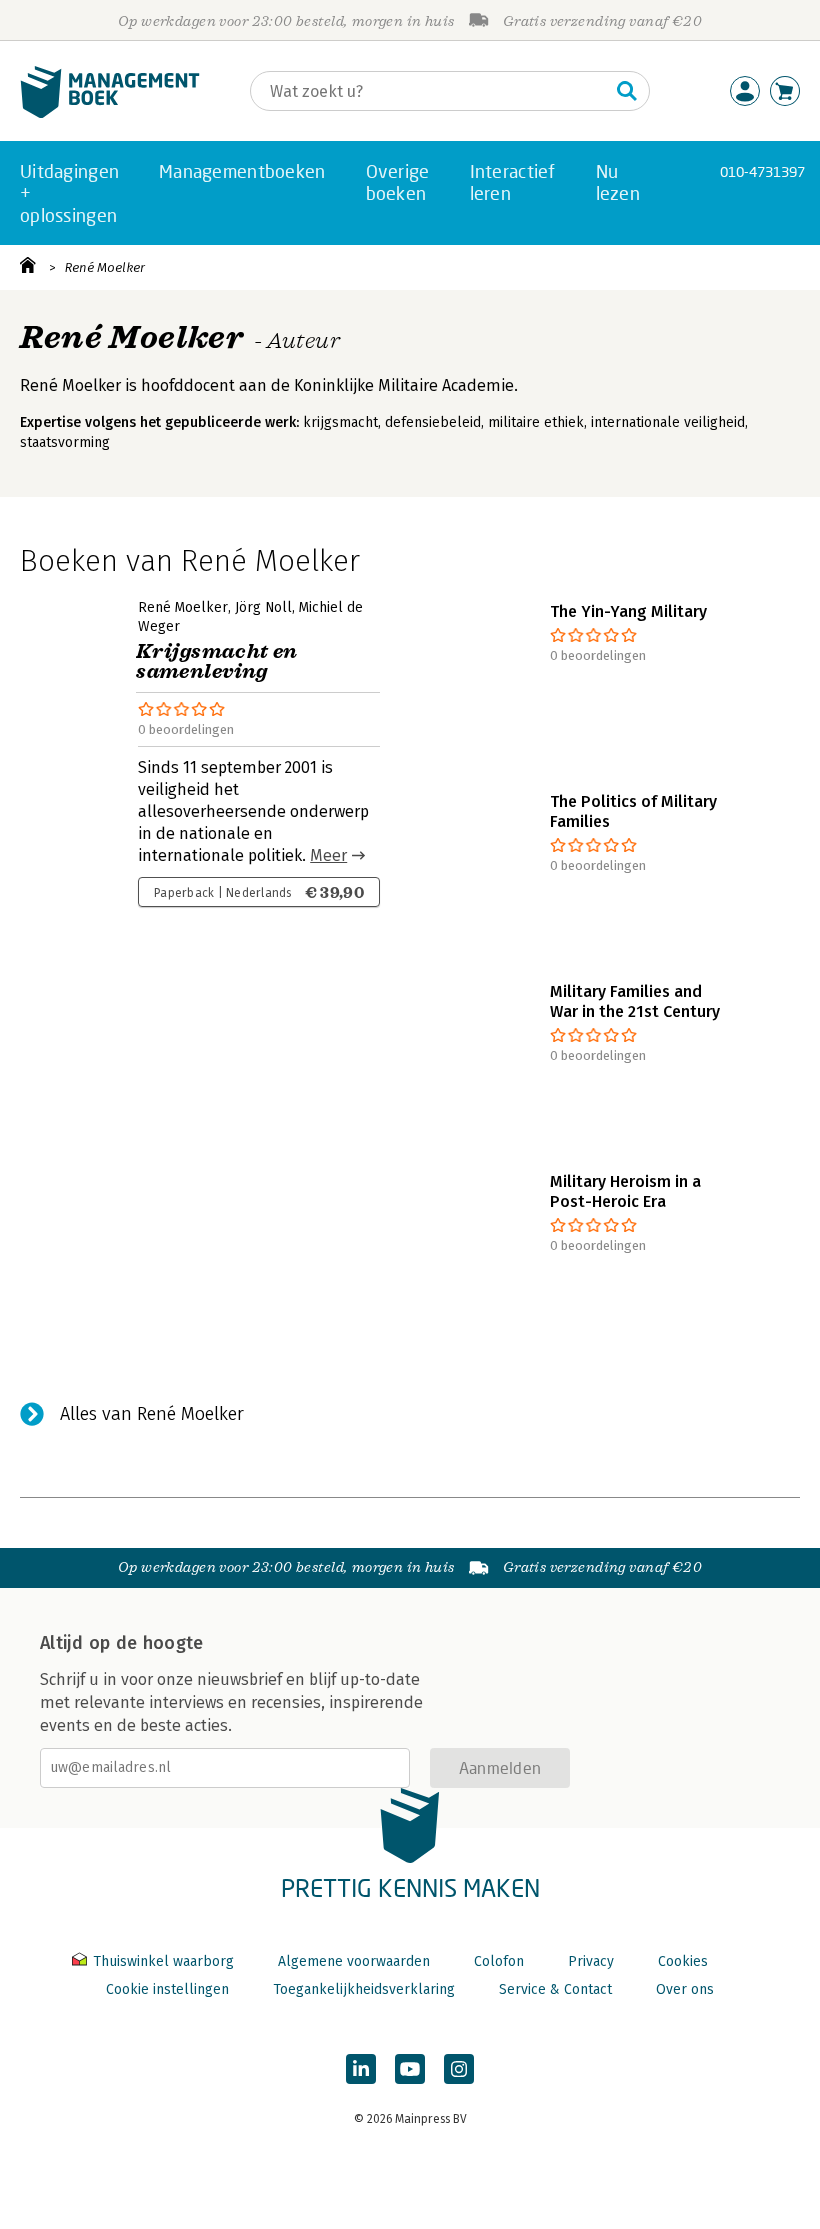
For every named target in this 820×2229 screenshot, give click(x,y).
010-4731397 (762, 171)
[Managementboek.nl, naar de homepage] (110, 113)
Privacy (591, 1961)
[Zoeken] (627, 91)
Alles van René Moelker (152, 1414)
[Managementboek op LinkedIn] (361, 2069)
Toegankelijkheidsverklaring (364, 1989)
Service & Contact (555, 1989)
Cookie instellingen (167, 1989)
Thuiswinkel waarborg (163, 1961)
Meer (328, 855)
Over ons (685, 1989)
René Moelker (105, 267)
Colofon (499, 1961)
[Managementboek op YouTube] (410, 2069)
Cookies (683, 1961)
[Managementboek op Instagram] (459, 2069)
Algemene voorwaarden (354, 1961)
